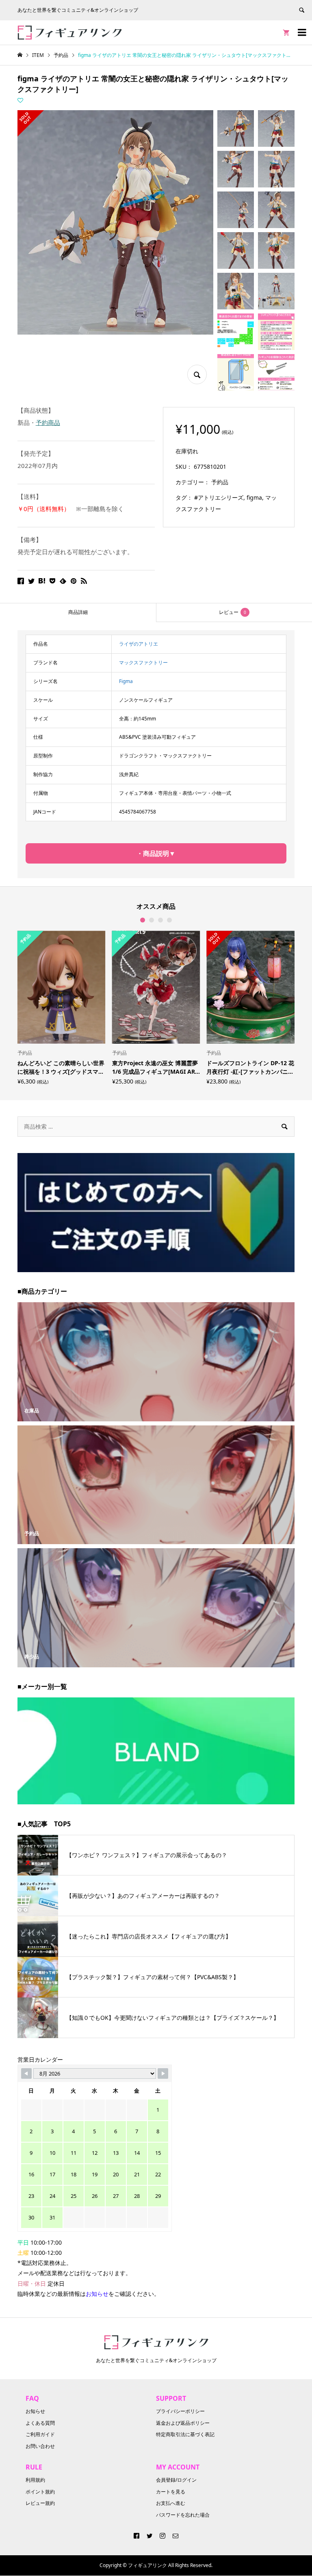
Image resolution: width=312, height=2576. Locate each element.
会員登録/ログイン (176, 2480)
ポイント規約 (40, 2492)
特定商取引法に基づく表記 (185, 2434)
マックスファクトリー (143, 662)
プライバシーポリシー (180, 2411)
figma (254, 497)
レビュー (233, 612)
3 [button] (160, 920)
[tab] (78, 612)
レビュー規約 (40, 2503)
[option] (62, 1007)
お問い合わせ (40, 2446)
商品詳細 (78, 612)
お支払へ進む (171, 2503)
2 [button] (152, 920)
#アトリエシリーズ (219, 497)
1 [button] (143, 920)
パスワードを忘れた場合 (183, 2515)
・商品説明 (153, 853)
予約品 (220, 482)
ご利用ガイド (40, 2434)
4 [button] (169, 920)
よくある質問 (40, 2423)
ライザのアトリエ (139, 644)
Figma (126, 681)
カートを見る (171, 2492)
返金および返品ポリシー (183, 2423)
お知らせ (35, 2411)
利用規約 (35, 2480)
